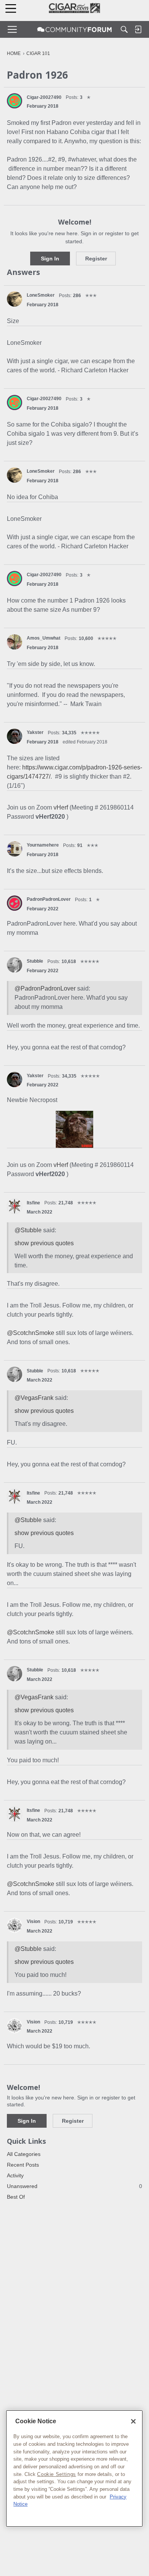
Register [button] (96, 259)
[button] (15, 101)
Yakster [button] (35, 732)
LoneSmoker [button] (41, 295)
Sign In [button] (50, 259)
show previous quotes (44, 1243)
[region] (74, 2469)
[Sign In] (138, 29)
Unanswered (74, 2186)
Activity (15, 2175)
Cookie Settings (57, 2474)
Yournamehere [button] (43, 845)
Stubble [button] (35, 961)
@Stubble (28, 1230)
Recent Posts (23, 2165)
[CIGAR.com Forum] (74, 29)
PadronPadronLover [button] (49, 899)
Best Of (16, 2197)
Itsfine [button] (33, 1203)
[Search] (124, 29)
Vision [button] (33, 1921)
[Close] (133, 2421)
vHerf (62, 807)
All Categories (24, 2154)
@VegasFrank (34, 1398)
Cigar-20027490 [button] (44, 97)
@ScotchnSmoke (31, 1333)
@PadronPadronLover (45, 988)
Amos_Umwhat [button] (44, 638)
